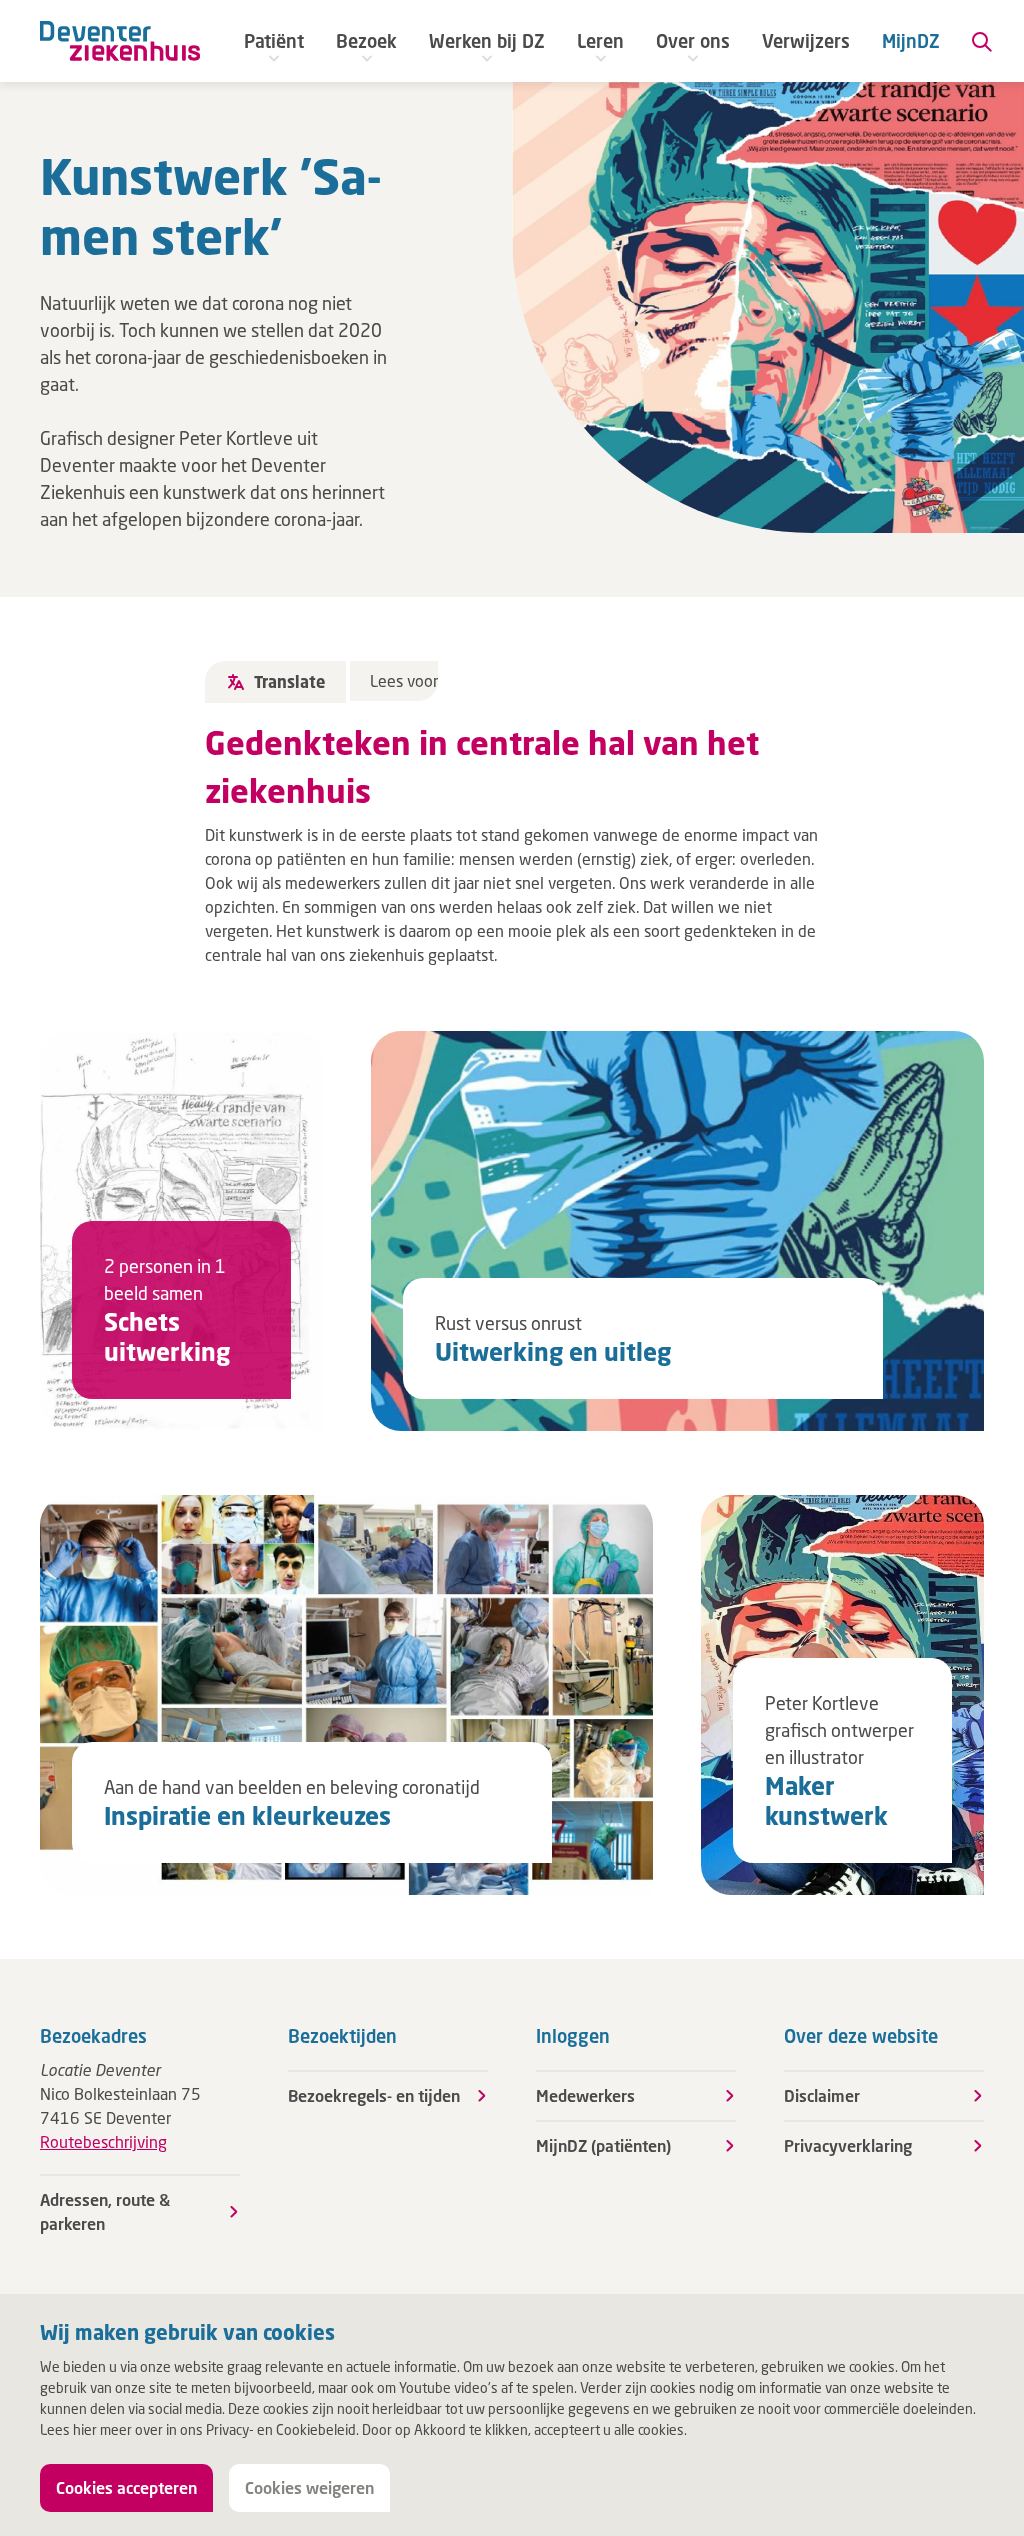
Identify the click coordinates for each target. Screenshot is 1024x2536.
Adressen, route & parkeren (105, 2211)
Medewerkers (585, 2095)
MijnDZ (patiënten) (603, 2145)
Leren (600, 41)
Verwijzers (806, 41)
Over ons (693, 41)
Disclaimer (822, 2095)
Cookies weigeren (309, 2487)
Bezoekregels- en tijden (374, 2095)
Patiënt (274, 41)
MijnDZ (911, 41)
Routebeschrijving (103, 2141)
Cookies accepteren (126, 2487)
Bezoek (366, 41)
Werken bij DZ (487, 41)
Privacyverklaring (848, 2145)
